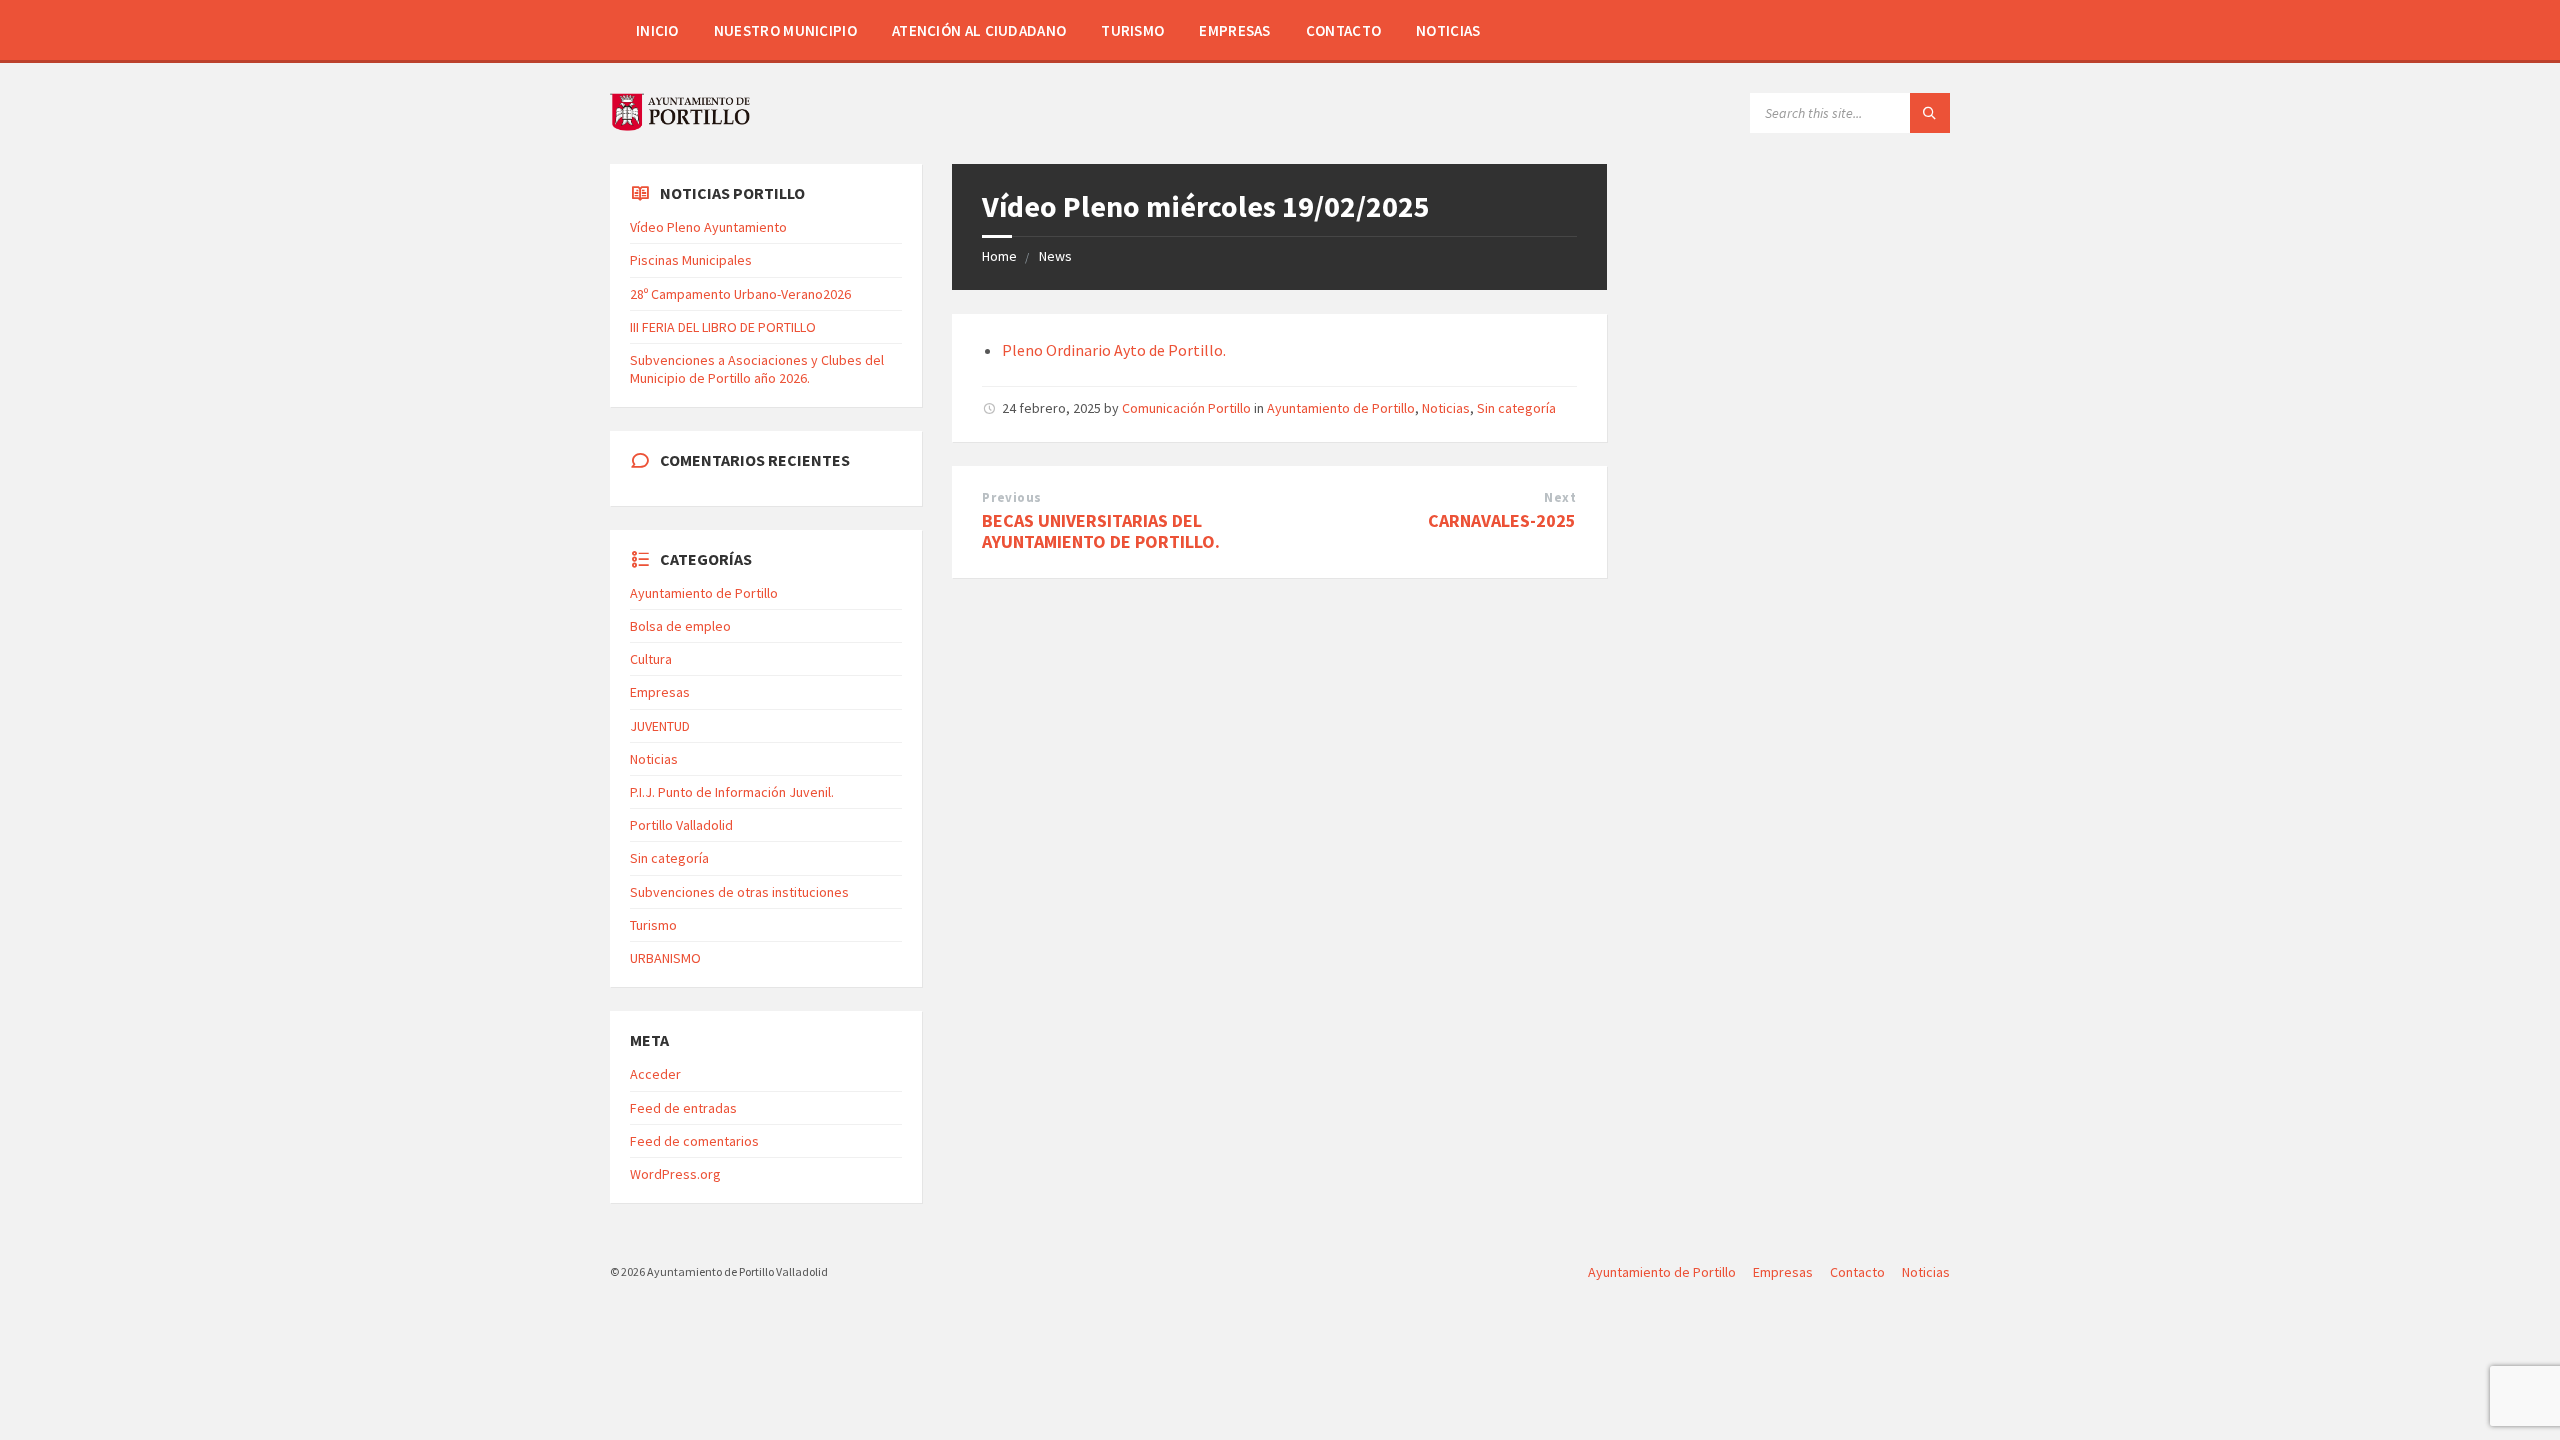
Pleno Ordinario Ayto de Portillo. (1114, 350)
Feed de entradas (683, 1108)
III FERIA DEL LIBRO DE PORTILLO (723, 327)
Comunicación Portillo (1186, 408)
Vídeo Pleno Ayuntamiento (708, 227)
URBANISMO (665, 958)
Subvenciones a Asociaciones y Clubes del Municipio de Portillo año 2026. (757, 369)
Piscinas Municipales (691, 260)
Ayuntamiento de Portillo (1341, 408)
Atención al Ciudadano (979, 30)
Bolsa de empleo (680, 626)
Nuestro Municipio (785, 30)
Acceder (655, 1074)
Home (999, 256)
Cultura (651, 659)
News (1055, 256)
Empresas (1234, 30)
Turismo (1132, 30)
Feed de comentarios (694, 1141)
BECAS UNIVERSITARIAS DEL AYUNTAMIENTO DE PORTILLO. (1101, 531)
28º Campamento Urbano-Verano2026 (740, 294)
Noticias (1448, 30)
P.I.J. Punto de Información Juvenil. (732, 792)
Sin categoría (1516, 408)
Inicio (657, 30)
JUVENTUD (660, 726)
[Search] (1930, 113)
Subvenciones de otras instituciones (739, 892)
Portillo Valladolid (681, 825)
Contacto (1343, 30)
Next (1560, 497)
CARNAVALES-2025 (1502, 520)
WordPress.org (675, 1174)
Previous (1011, 497)
